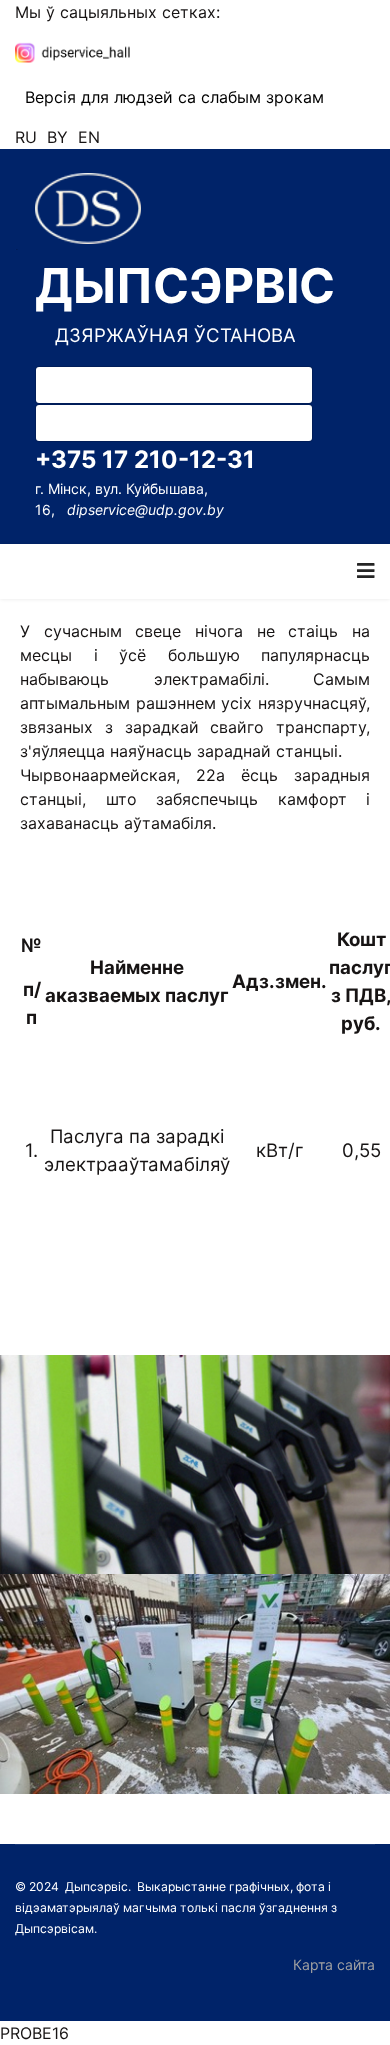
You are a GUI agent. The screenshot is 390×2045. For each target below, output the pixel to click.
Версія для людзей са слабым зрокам (174, 97)
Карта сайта (334, 1964)
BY (57, 137)
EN (89, 137)
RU (26, 137)
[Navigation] (366, 571)
